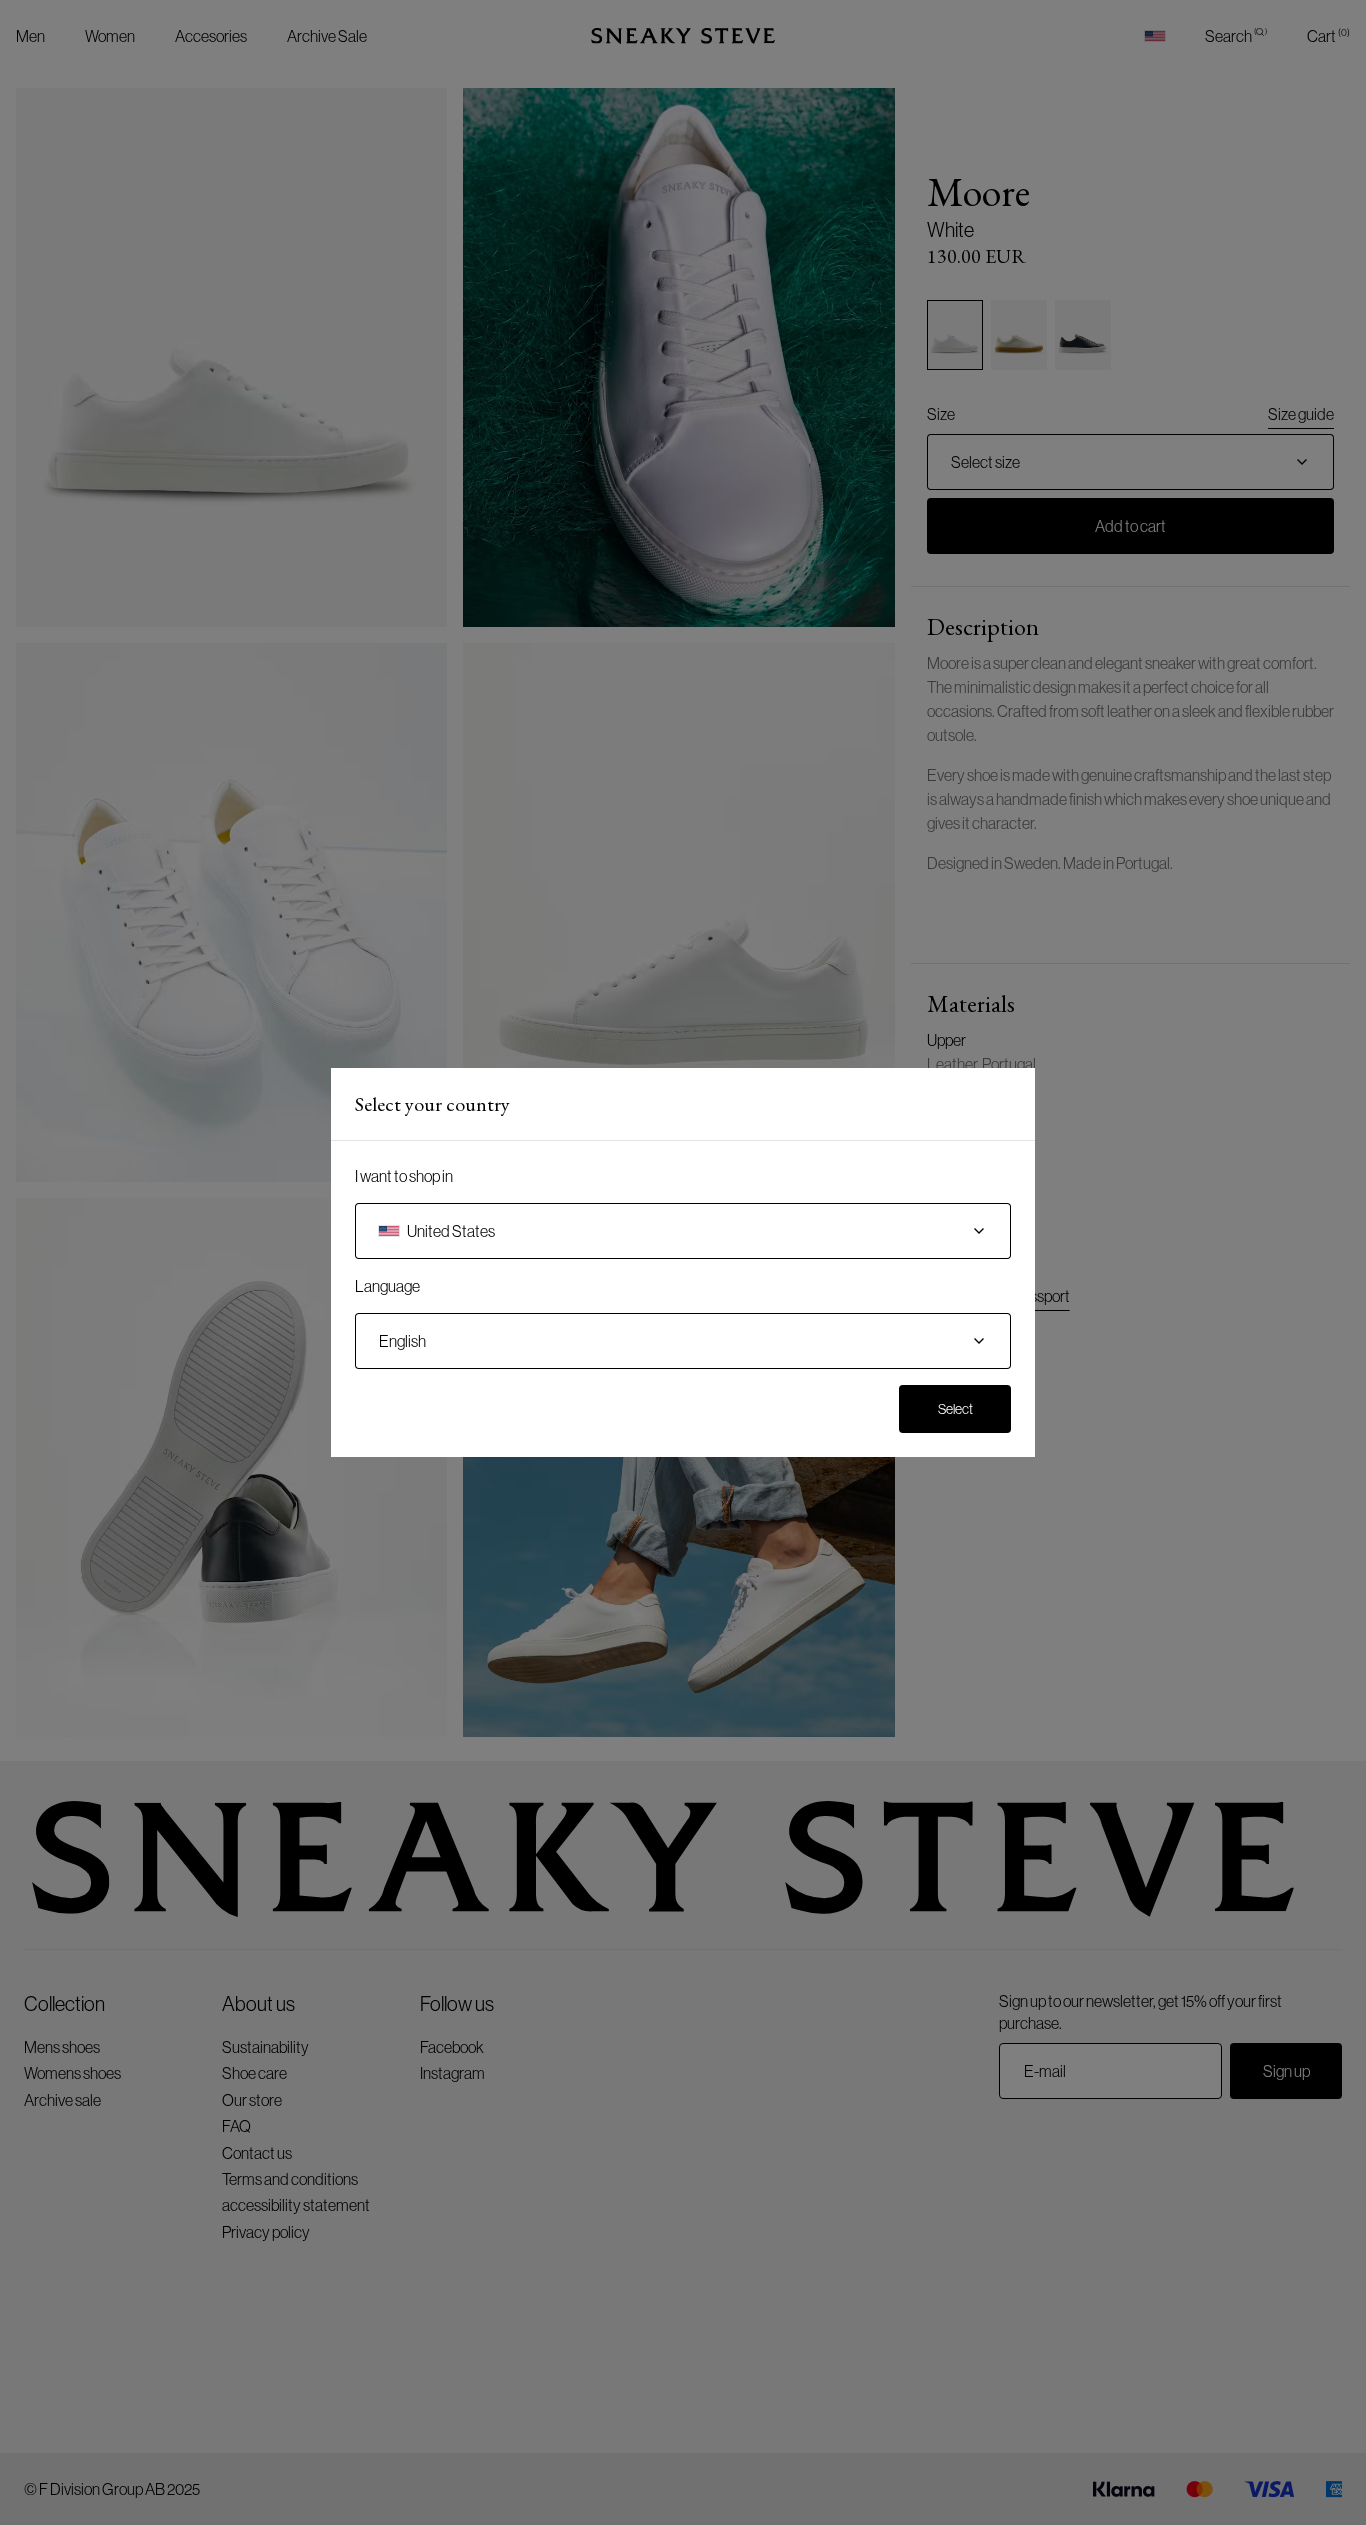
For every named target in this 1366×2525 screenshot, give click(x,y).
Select (955, 1409)
